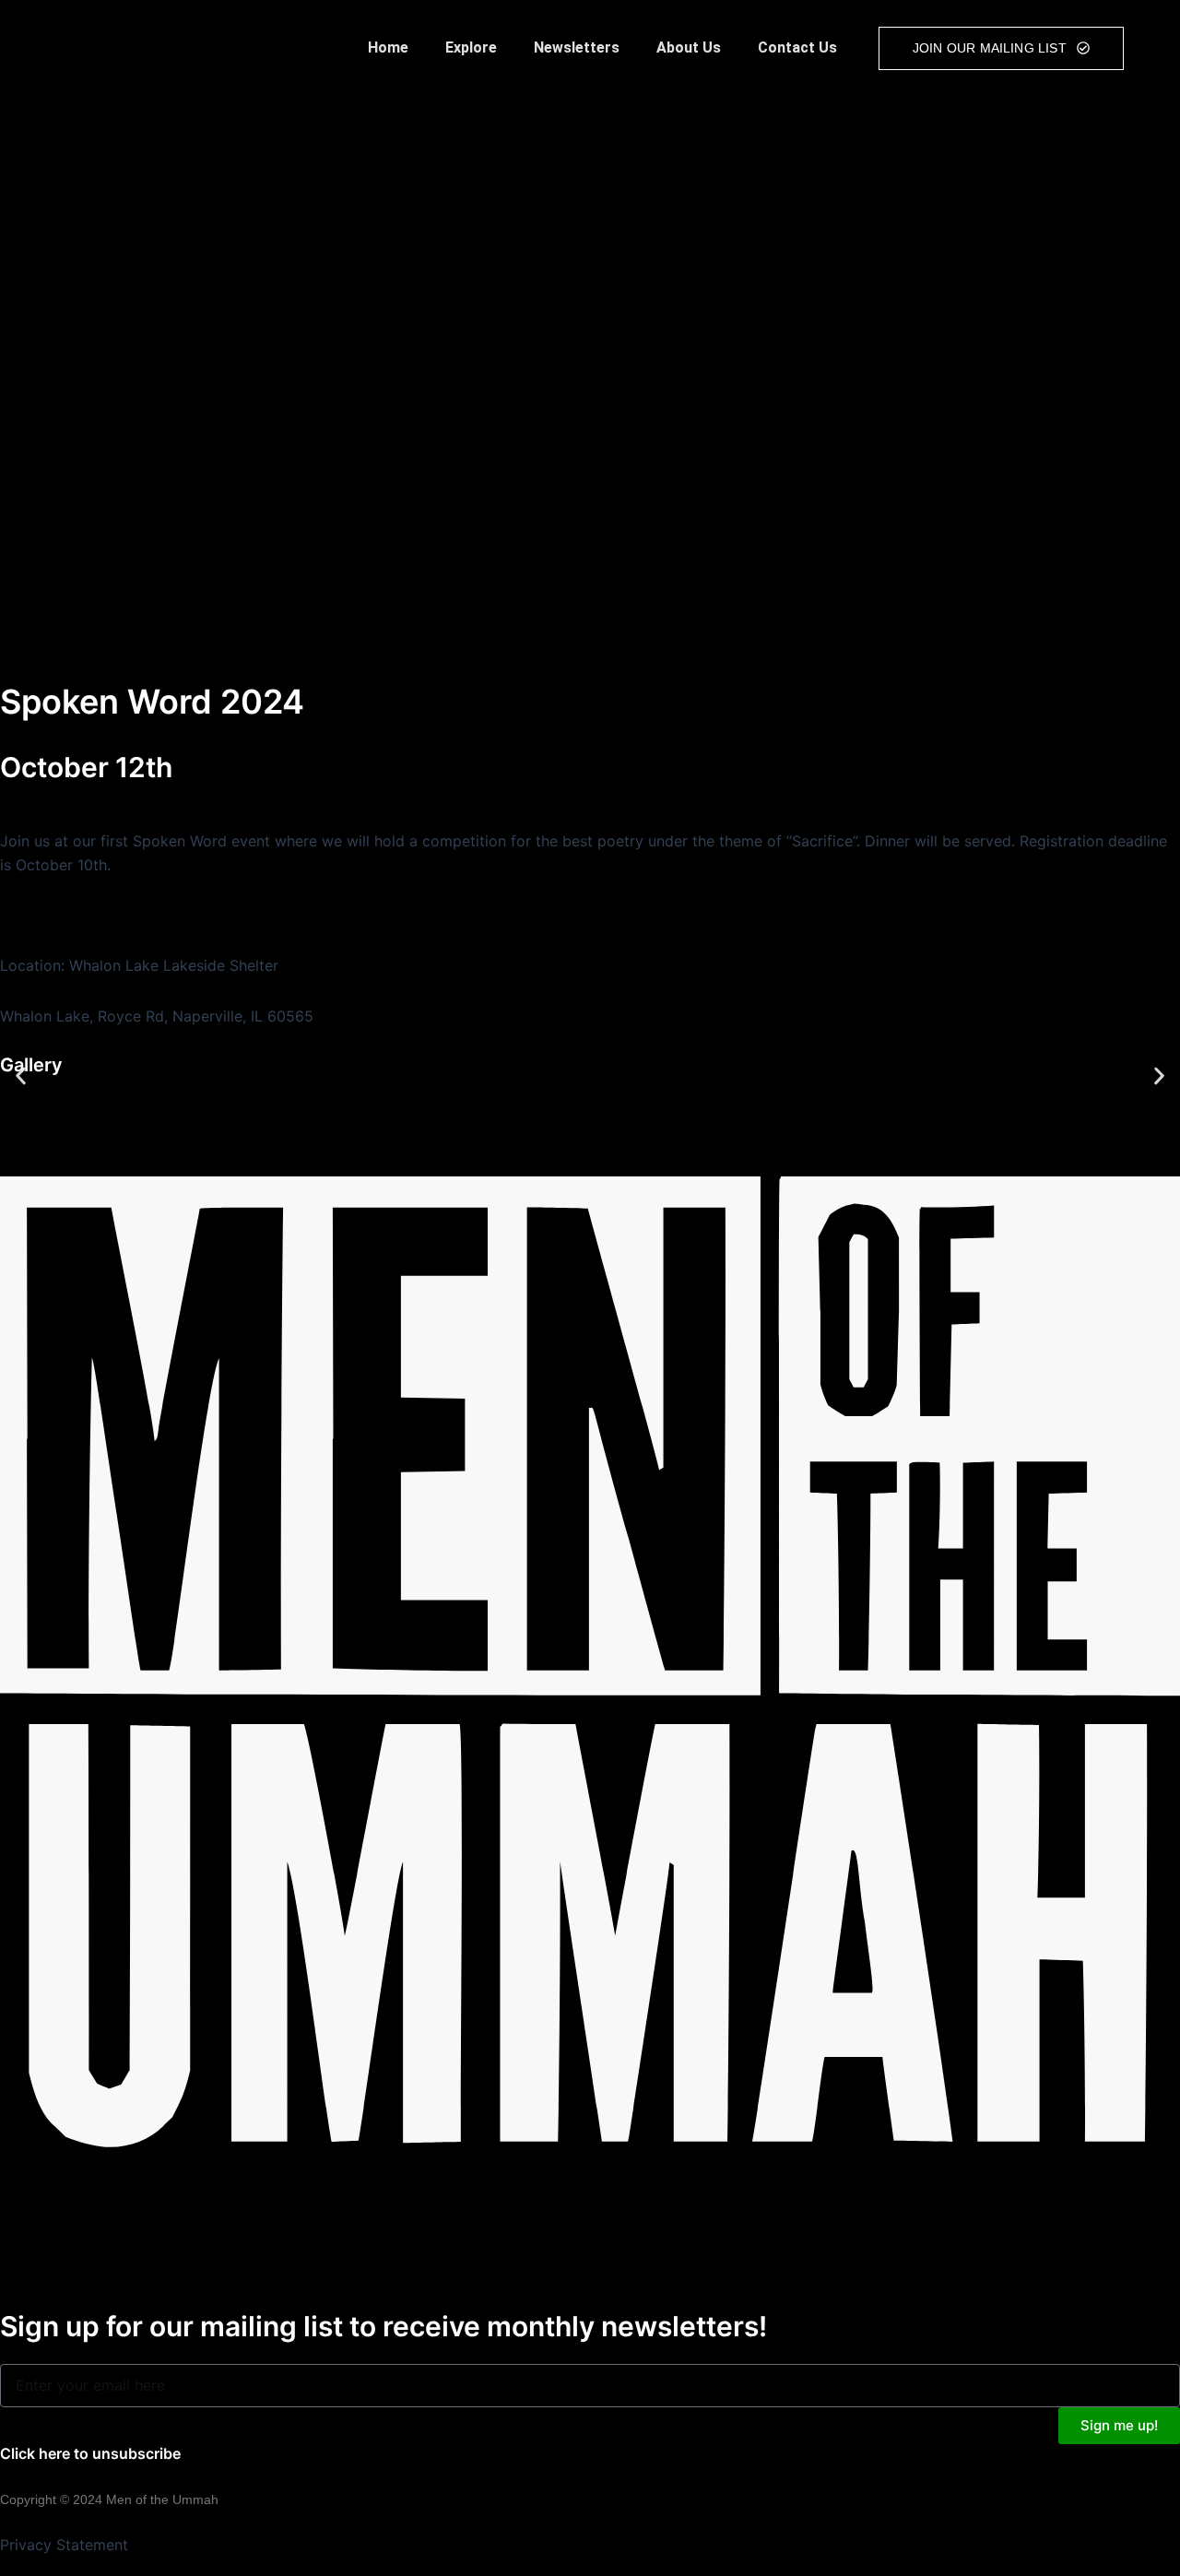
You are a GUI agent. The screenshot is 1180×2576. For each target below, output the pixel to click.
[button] (21, 1075)
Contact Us (797, 47)
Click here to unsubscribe (90, 2453)
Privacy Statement (64, 2545)
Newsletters (577, 47)
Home (388, 47)
